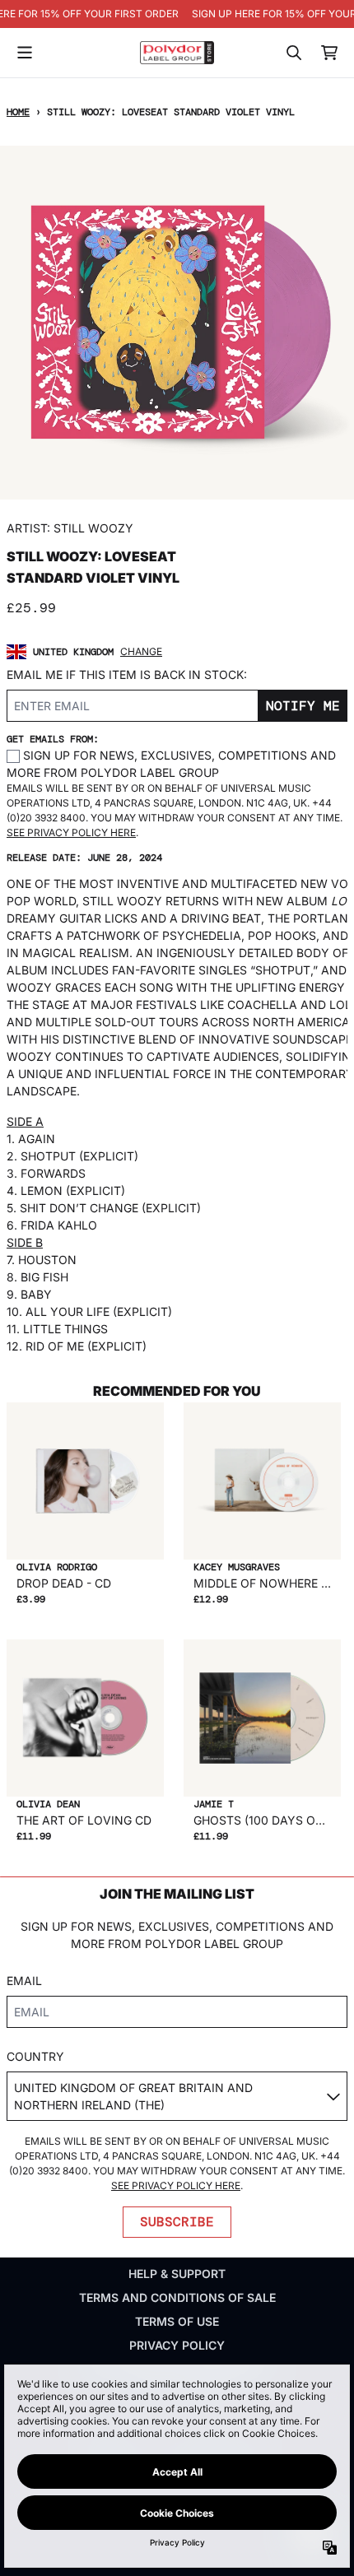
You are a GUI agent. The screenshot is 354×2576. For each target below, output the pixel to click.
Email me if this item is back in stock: (127, 674)
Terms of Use (177, 2321)
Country (35, 2056)
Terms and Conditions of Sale (177, 2297)
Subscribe (177, 2222)
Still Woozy (93, 528)
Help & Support (177, 2274)
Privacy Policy (177, 2345)
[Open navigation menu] (25, 53)
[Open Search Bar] (293, 53)
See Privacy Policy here (71, 832)
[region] (177, 14)
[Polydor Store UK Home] (177, 52)
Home (18, 112)
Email (24, 1981)
